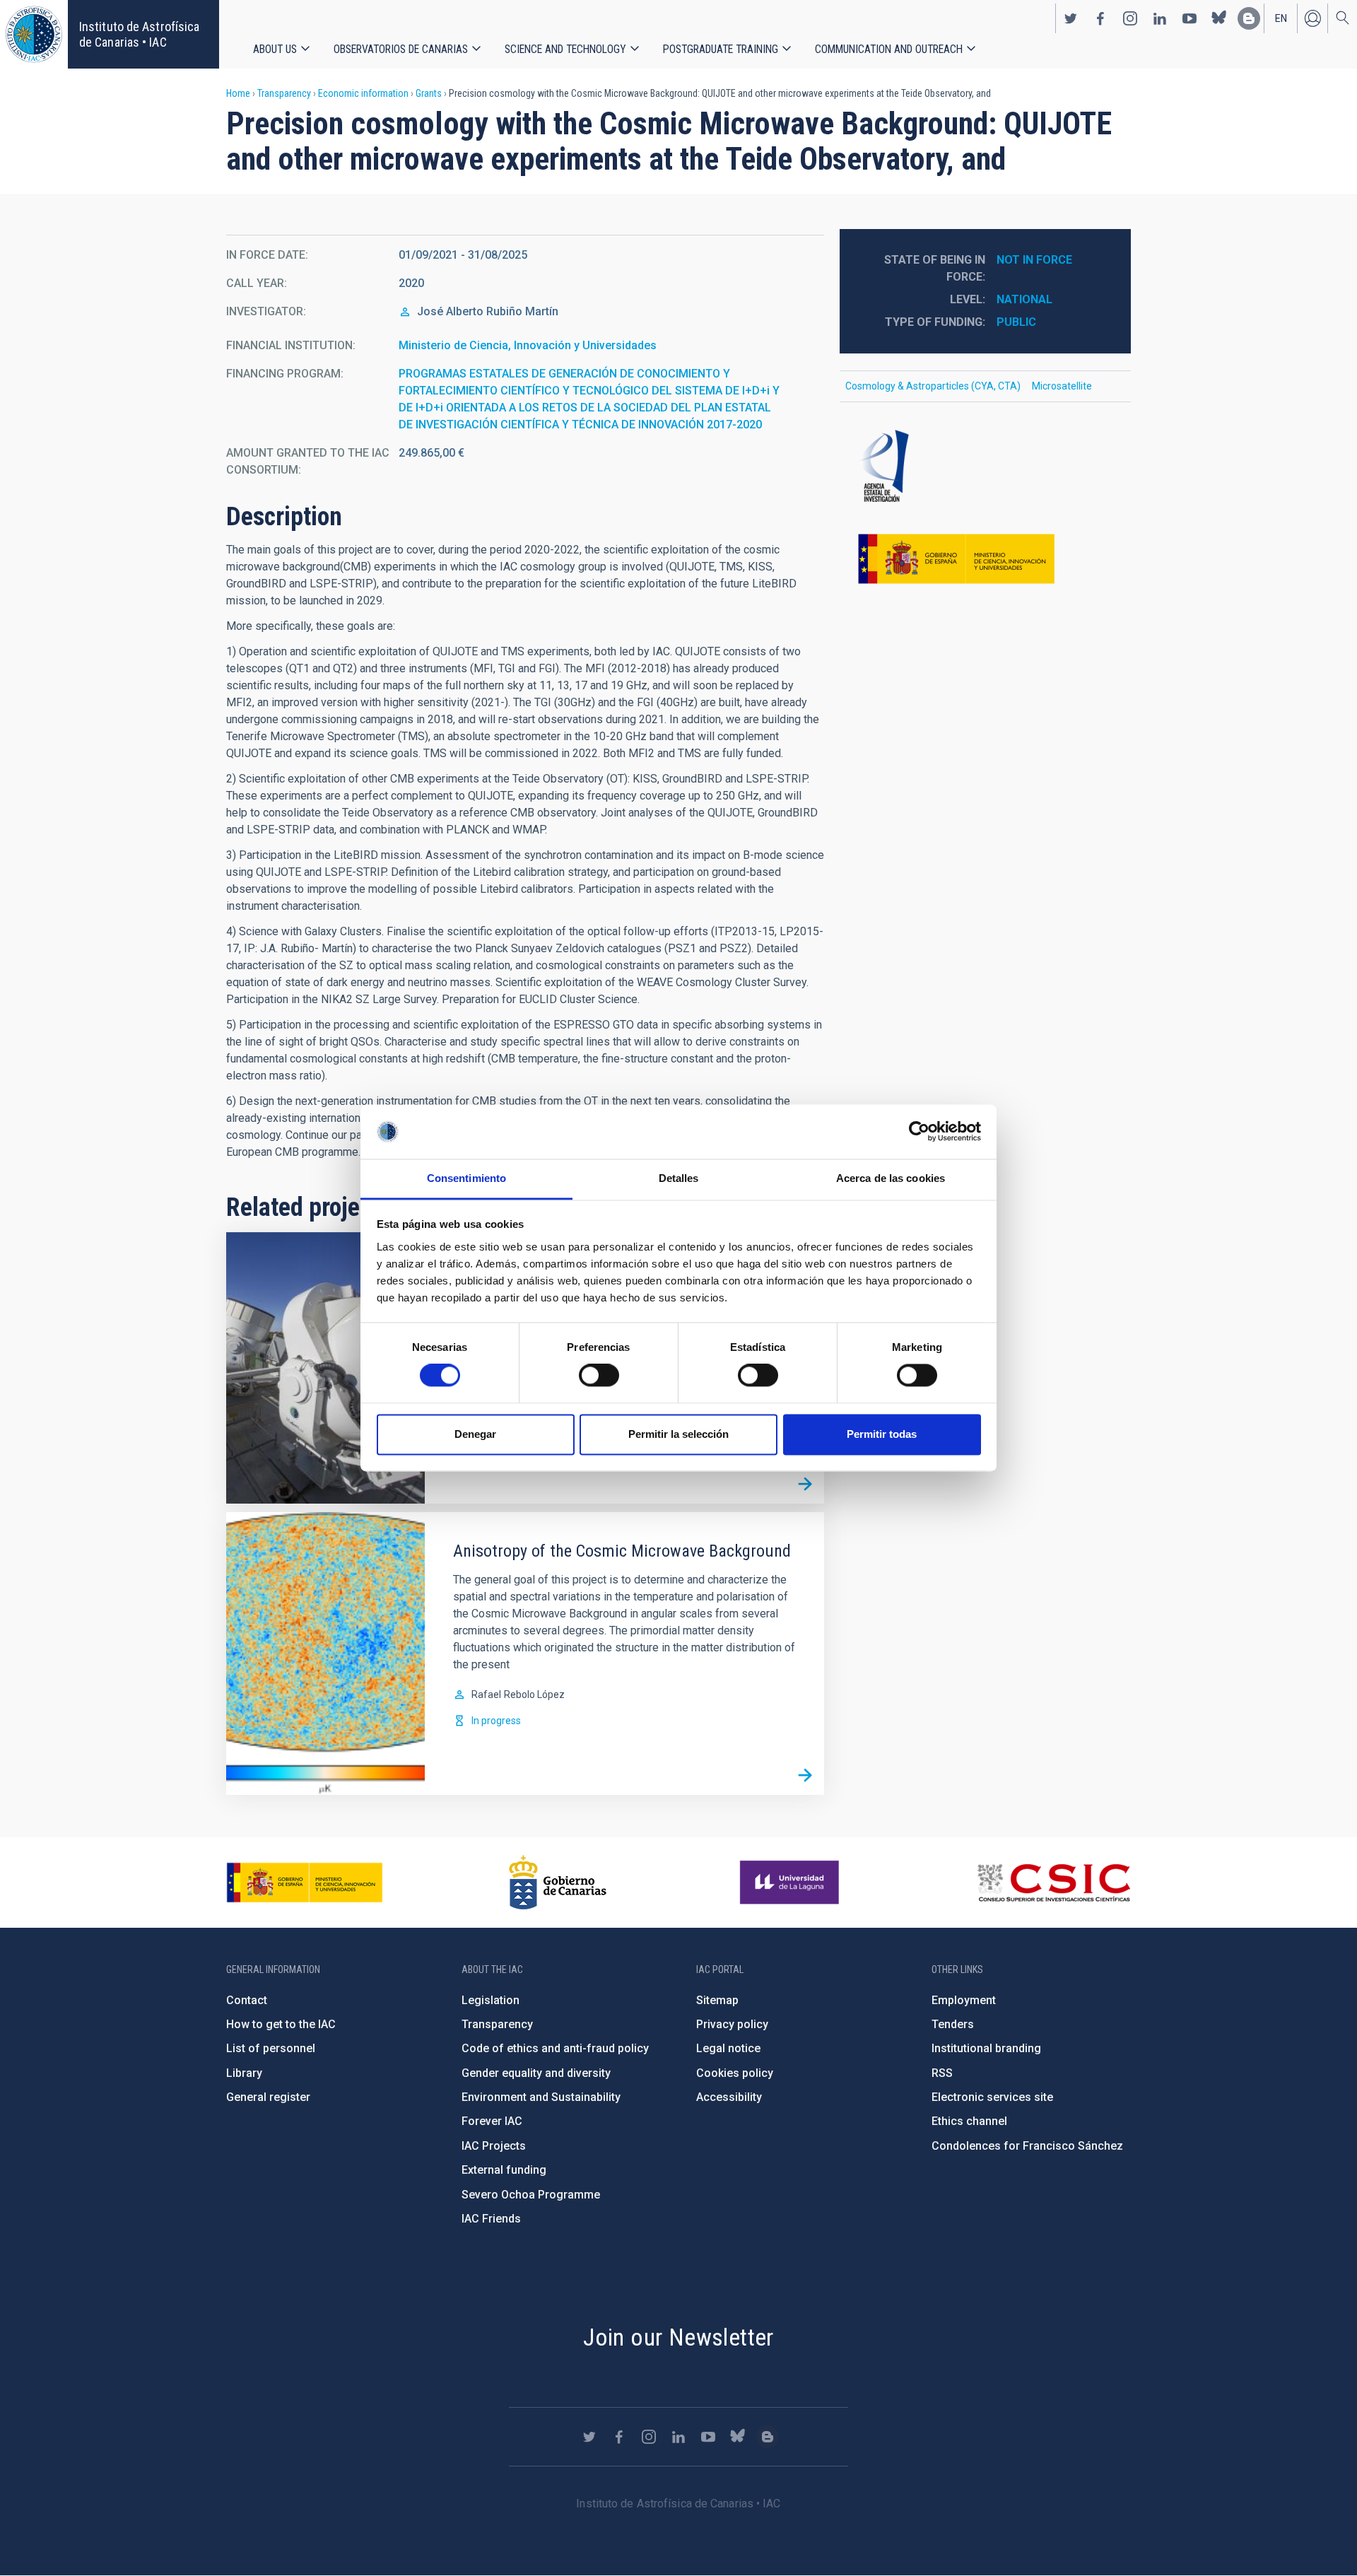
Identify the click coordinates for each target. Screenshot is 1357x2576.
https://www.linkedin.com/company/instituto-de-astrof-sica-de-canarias (1160, 18)
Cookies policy (735, 2073)
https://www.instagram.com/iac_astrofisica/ (1130, 18)
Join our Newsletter (678, 2337)
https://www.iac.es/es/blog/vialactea (1249, 18)
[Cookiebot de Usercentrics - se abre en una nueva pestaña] (919, 1132)
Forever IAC (492, 2121)
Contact (247, 2000)
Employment (964, 2000)
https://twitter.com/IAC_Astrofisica (1071, 18)
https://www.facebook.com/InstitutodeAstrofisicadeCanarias (1100, 18)
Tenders (953, 2024)
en (1281, 18)
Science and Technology (565, 49)
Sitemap (717, 2000)
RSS (942, 2073)
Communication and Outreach (889, 49)
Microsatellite (1062, 386)
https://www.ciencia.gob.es (305, 1883)
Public (1016, 322)
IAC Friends (491, 2219)
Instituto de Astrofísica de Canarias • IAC (139, 34)
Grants (429, 93)
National (1024, 299)
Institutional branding (986, 2048)
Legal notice (728, 2048)
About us (275, 49)
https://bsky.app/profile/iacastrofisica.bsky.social (1219, 18)
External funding (504, 2170)
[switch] (599, 1376)
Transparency (284, 93)
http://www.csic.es (1053, 1883)
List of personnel (271, 2048)
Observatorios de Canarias (401, 49)
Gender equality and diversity (536, 2073)
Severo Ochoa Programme (531, 2195)
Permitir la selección (678, 1434)
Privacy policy (732, 2024)
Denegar (475, 1434)
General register (268, 2097)
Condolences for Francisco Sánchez (1027, 2146)
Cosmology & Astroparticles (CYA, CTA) (933, 386)
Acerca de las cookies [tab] (891, 1178)
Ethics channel (969, 2121)
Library (244, 2073)
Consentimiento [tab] (466, 1178)
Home (238, 93)
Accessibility (729, 2097)
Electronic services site (992, 2097)
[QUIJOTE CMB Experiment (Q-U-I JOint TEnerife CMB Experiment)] (805, 1485)
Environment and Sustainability (541, 2097)
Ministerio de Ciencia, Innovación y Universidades (528, 345)
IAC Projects (494, 2146)
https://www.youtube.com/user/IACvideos (1189, 18)
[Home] (34, 34)
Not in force (1034, 260)
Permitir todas (882, 1434)
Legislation (490, 2000)
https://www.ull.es (791, 1883)
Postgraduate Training (721, 49)
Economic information (363, 93)
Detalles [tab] (679, 1178)
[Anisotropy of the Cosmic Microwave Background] (805, 1776)
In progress (496, 1721)
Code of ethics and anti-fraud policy (555, 2048)
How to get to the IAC (281, 2024)
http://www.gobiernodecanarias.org (558, 1883)
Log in (1312, 18)
